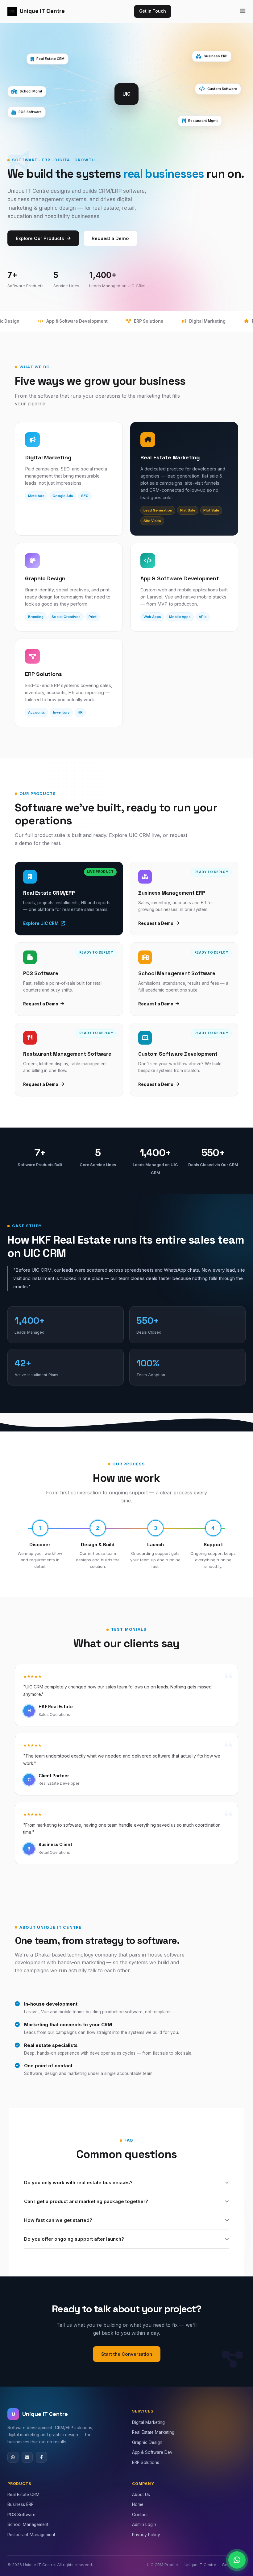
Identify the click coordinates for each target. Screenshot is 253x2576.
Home (138, 2504)
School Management (28, 2524)
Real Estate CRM (23, 2495)
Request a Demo (110, 238)
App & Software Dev (152, 2452)
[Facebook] (41, 2457)
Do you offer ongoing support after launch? (74, 2239)
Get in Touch (153, 11)
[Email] (27, 2457)
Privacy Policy (146, 2535)
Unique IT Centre (42, 11)
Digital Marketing (148, 2422)
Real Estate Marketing (153, 2432)
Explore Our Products (40, 238)
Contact (140, 2515)
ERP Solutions (146, 2462)
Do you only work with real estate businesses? (78, 2183)
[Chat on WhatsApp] (237, 2560)
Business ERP (21, 2504)
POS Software (21, 2515)
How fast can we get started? (58, 2220)
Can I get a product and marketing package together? (86, 2201)
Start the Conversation (127, 2354)
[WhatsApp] (13, 2457)
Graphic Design (147, 2442)
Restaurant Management (31, 2535)
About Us (141, 2495)
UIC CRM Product (163, 2565)
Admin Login (144, 2524)
